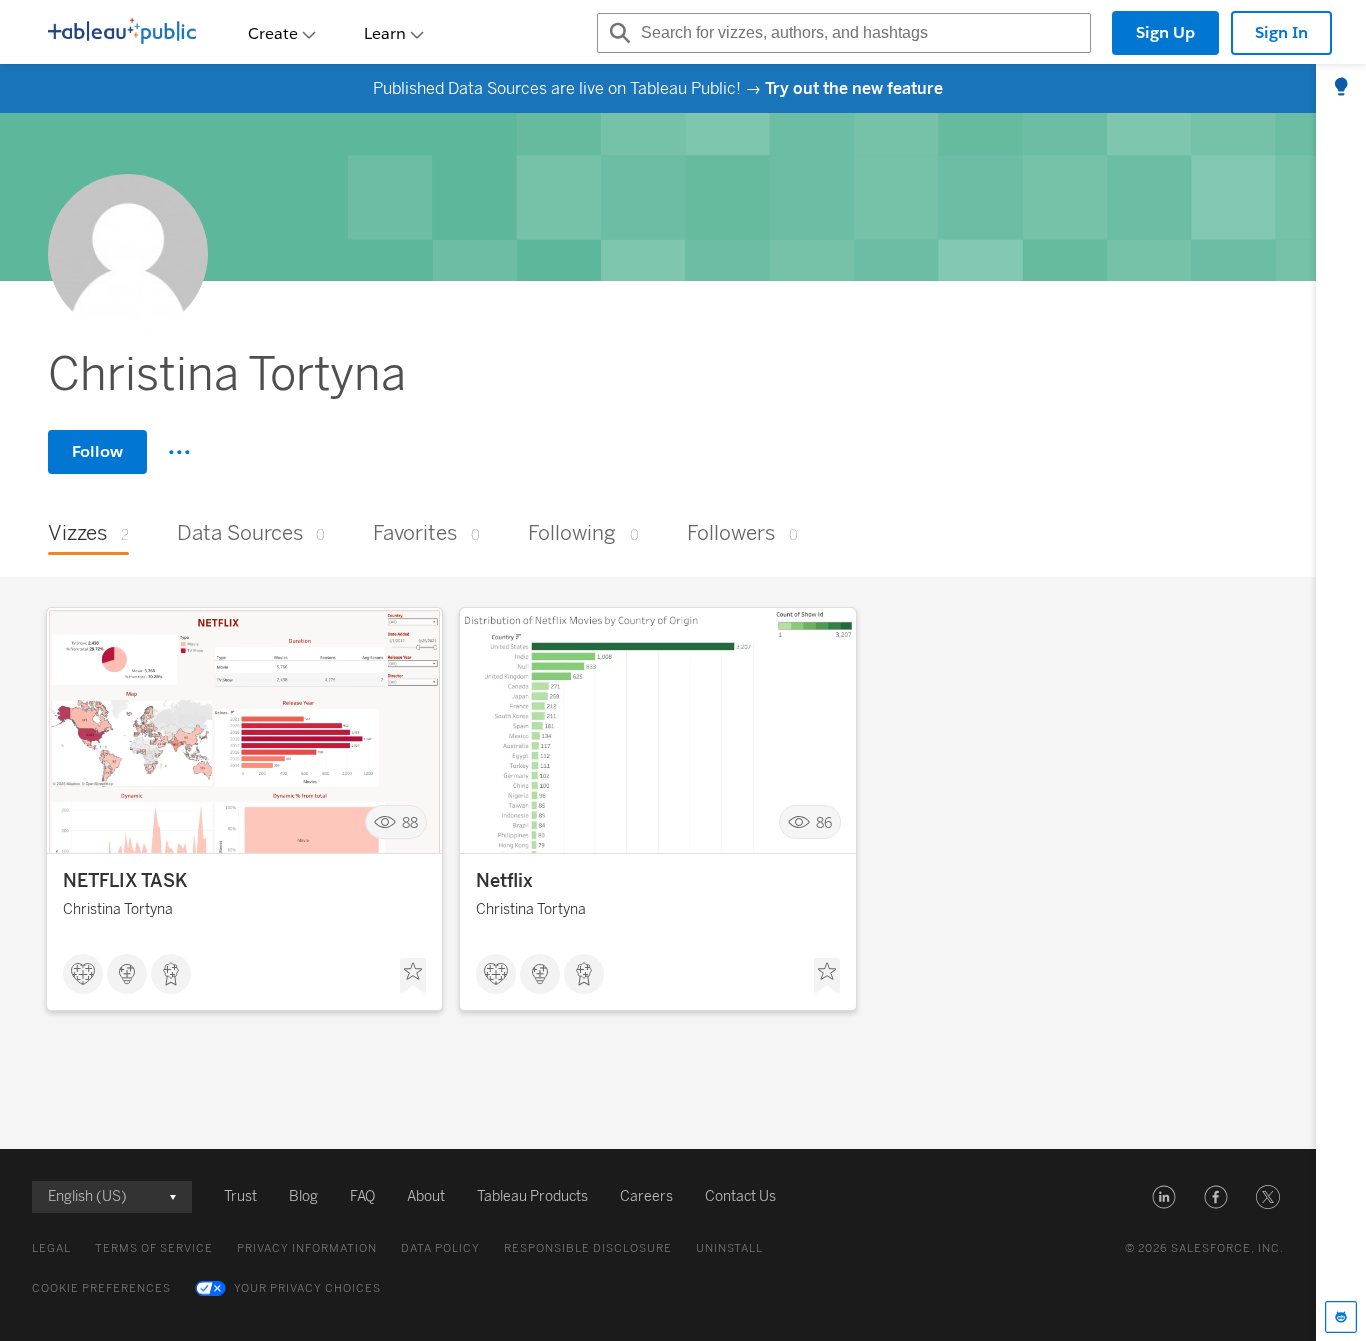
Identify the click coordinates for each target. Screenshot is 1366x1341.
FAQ (362, 1196)
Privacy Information (307, 1248)
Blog (303, 1196)
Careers (646, 1196)
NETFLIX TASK (125, 881)
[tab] (1341, 88)
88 (410, 822)
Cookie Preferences (101, 1288)
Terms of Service (154, 1248)
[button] (1164, 1197)
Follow (97, 451)
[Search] (617, 33)
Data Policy (440, 1248)
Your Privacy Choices (307, 1288)
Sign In (1281, 32)
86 (824, 822)
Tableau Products (532, 1196)
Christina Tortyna (118, 909)
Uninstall (729, 1248)
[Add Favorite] (413, 976)
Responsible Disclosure (588, 1248)
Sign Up (1165, 32)
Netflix (504, 881)
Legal (51, 1248)
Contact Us (740, 1196)
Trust (240, 1196)
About (426, 1196)
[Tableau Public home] (122, 33)
